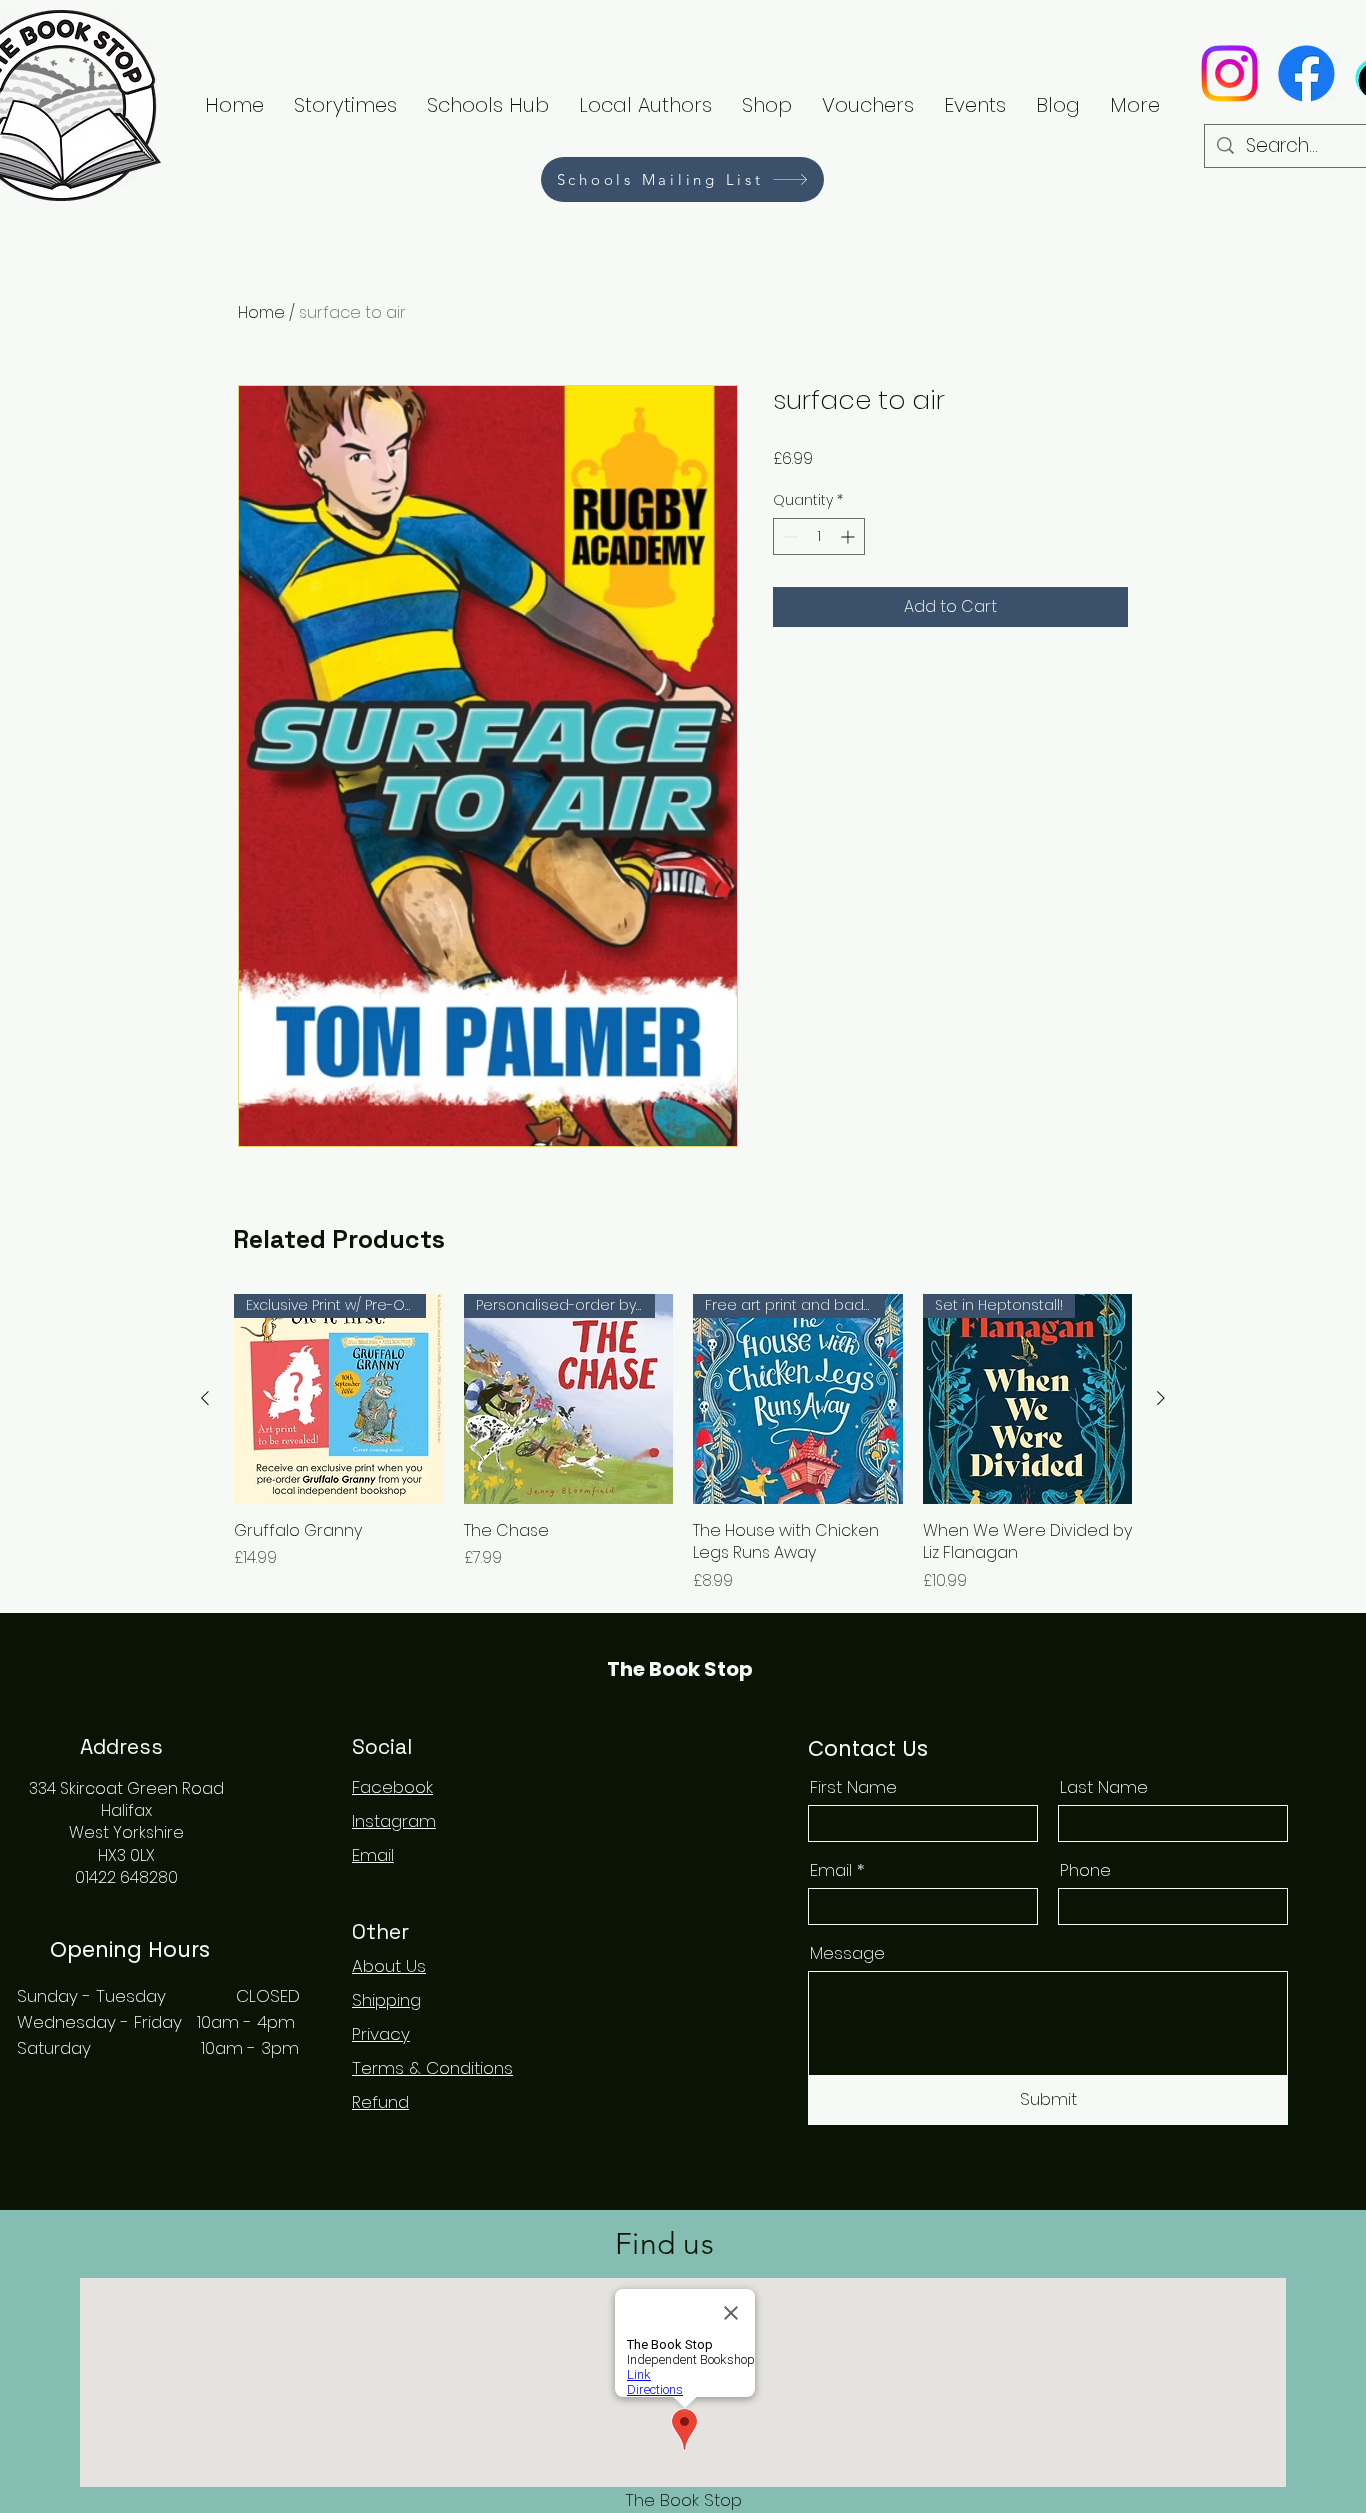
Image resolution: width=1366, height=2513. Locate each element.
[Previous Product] (205, 1398)
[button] (645, 105)
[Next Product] (1161, 1398)
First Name (853, 1787)
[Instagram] (1229, 73)
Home (261, 312)
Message (847, 1953)
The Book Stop (680, 1669)
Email (831, 1870)
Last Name (1104, 1787)
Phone (1085, 1870)
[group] (683, 1443)
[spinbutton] (819, 536)
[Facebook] (1306, 73)
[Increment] (849, 536)
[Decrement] (788, 536)
